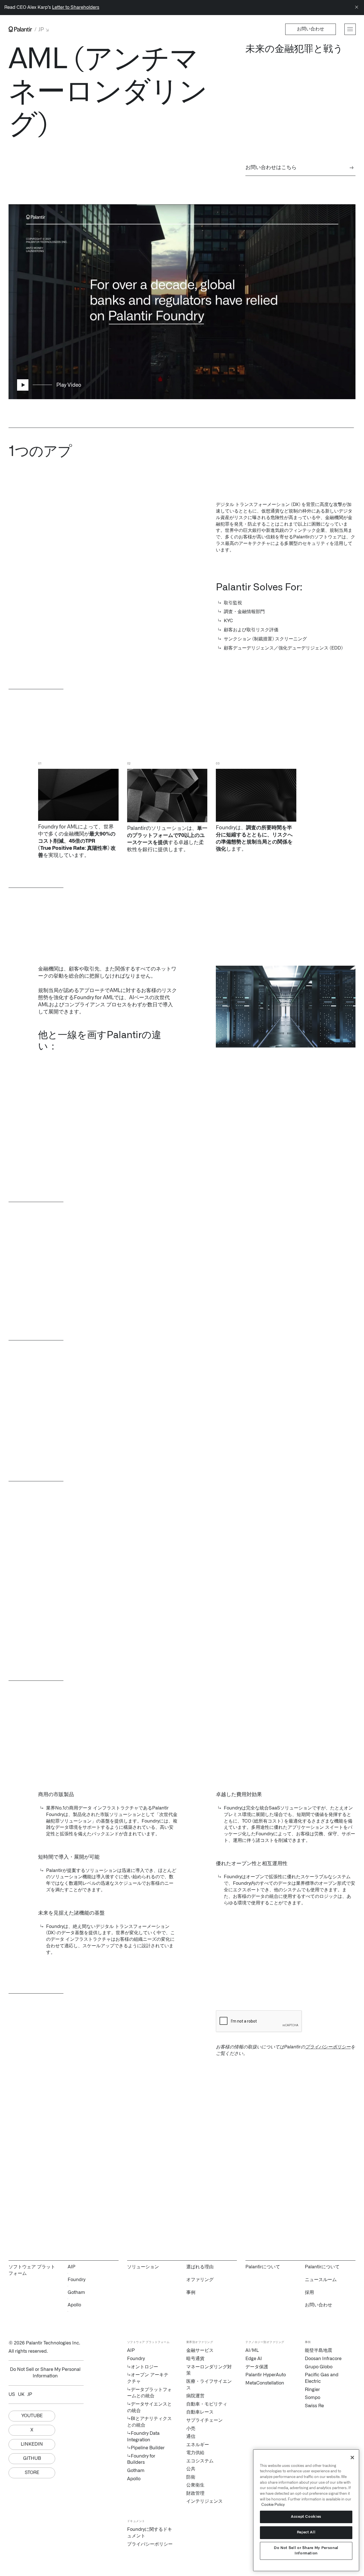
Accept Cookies (306, 2517)
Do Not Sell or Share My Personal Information (306, 2551)
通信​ (191, 2437)
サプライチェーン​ (204, 2420)
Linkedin (32, 2444)
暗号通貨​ (195, 2359)
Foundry (76, 2280)
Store (32, 2473)
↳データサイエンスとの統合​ (149, 2407)
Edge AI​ (254, 2359)
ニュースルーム (321, 2280)
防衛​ (191, 2477)
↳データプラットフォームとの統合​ (149, 2393)
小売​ (191, 2429)
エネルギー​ (198, 2445)
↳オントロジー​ (143, 2367)
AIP (72, 2267)
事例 (191, 2292)
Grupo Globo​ (319, 2367)
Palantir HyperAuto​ (266, 2375)
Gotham (76, 2292)
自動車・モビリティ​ (207, 2404)
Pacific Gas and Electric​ (322, 2378)
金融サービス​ (200, 2350)
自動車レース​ (200, 2412)
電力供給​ (195, 2453)
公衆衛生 (195, 2485)
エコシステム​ (200, 2461)
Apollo (74, 2305)
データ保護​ (257, 2367)
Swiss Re (314, 2406)
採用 (309, 2292)
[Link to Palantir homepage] (20, 29)
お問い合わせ (318, 2305)
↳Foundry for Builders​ (141, 2459)
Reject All (306, 2532)
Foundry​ (136, 2359)
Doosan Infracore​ (323, 2359)
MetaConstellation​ (265, 2383)
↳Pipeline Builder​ (146, 2448)
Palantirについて (322, 2267)
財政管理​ (195, 2493)
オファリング (200, 2280)
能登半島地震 (318, 2350)
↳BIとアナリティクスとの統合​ (149, 2422)
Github (32, 2458)
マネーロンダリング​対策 (209, 2370)
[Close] (357, 8)
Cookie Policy (273, 2505)
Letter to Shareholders (76, 7)
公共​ (191, 2469)
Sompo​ (313, 2398)
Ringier (312, 2390)
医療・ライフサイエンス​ (209, 2385)
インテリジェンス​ (204, 2501)
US (12, 2394)
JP (30, 2394)
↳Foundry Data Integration (143, 2437)
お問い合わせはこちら (300, 168)
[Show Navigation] (350, 29)
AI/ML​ (252, 2350)
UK (21, 2394)
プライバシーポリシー (328, 2047)
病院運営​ (195, 2396)
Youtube (32, 2416)
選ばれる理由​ (200, 2267)
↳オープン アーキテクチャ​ (148, 2378)
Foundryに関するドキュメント (150, 2533)
